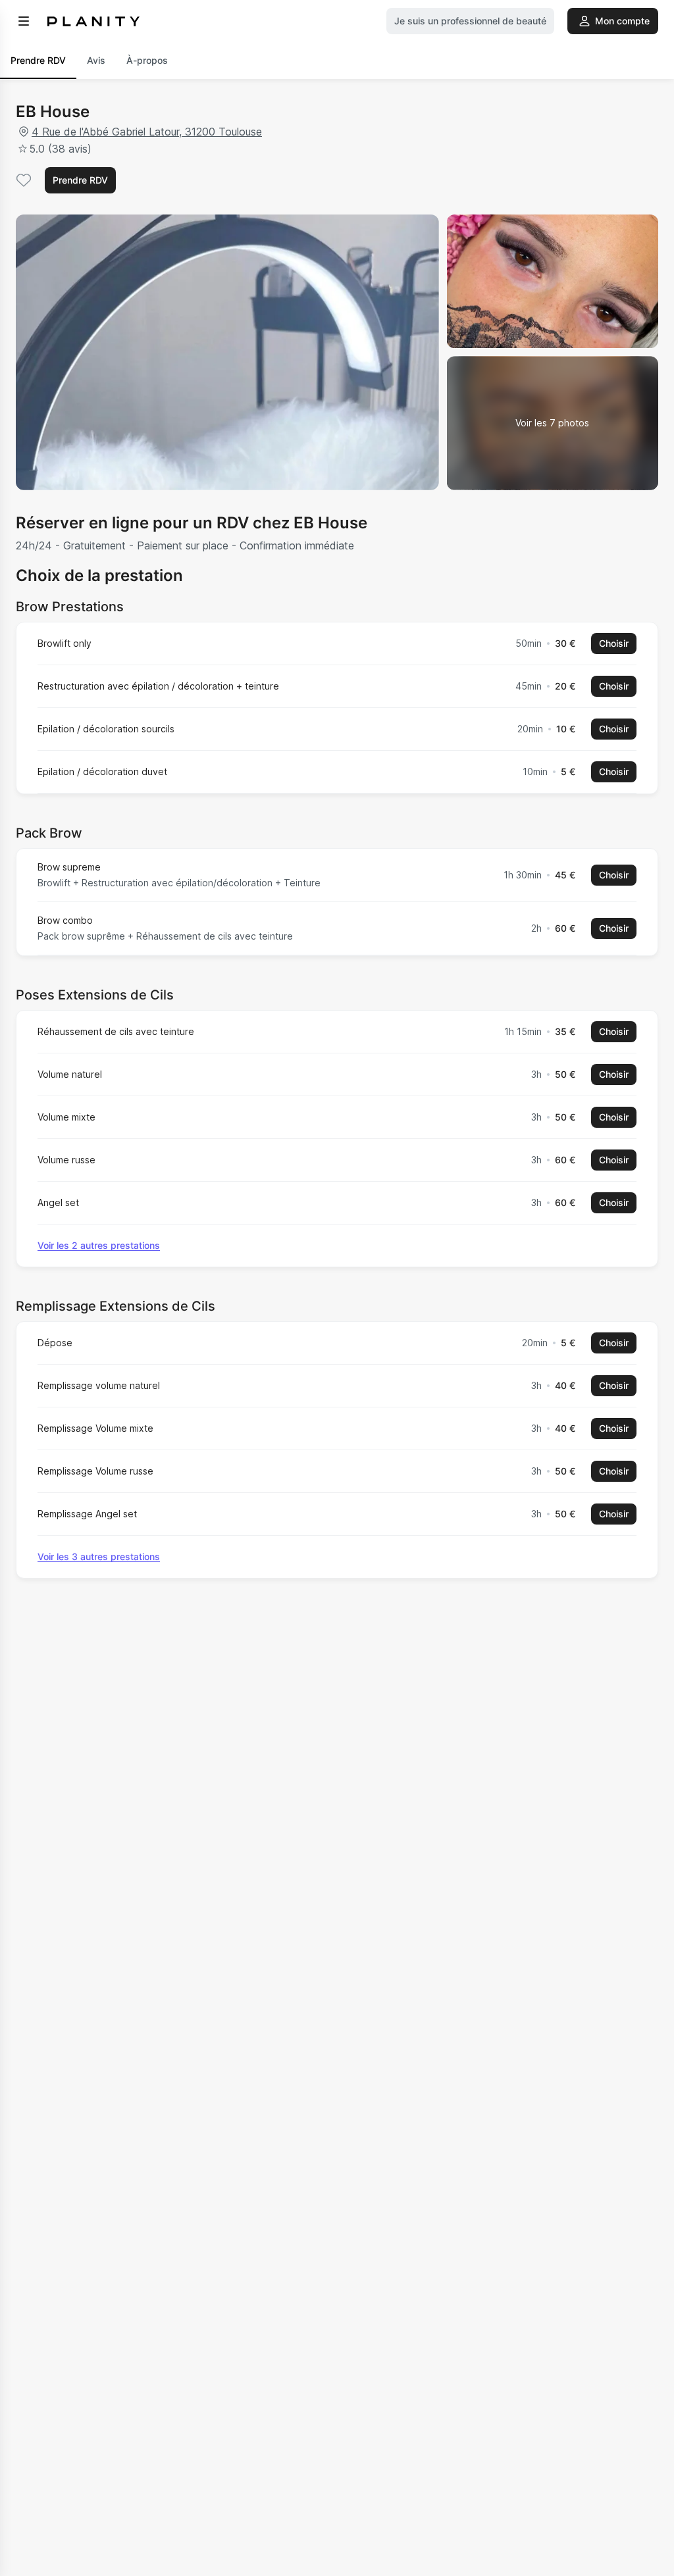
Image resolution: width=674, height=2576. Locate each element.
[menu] (24, 21)
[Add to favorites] (24, 180)
